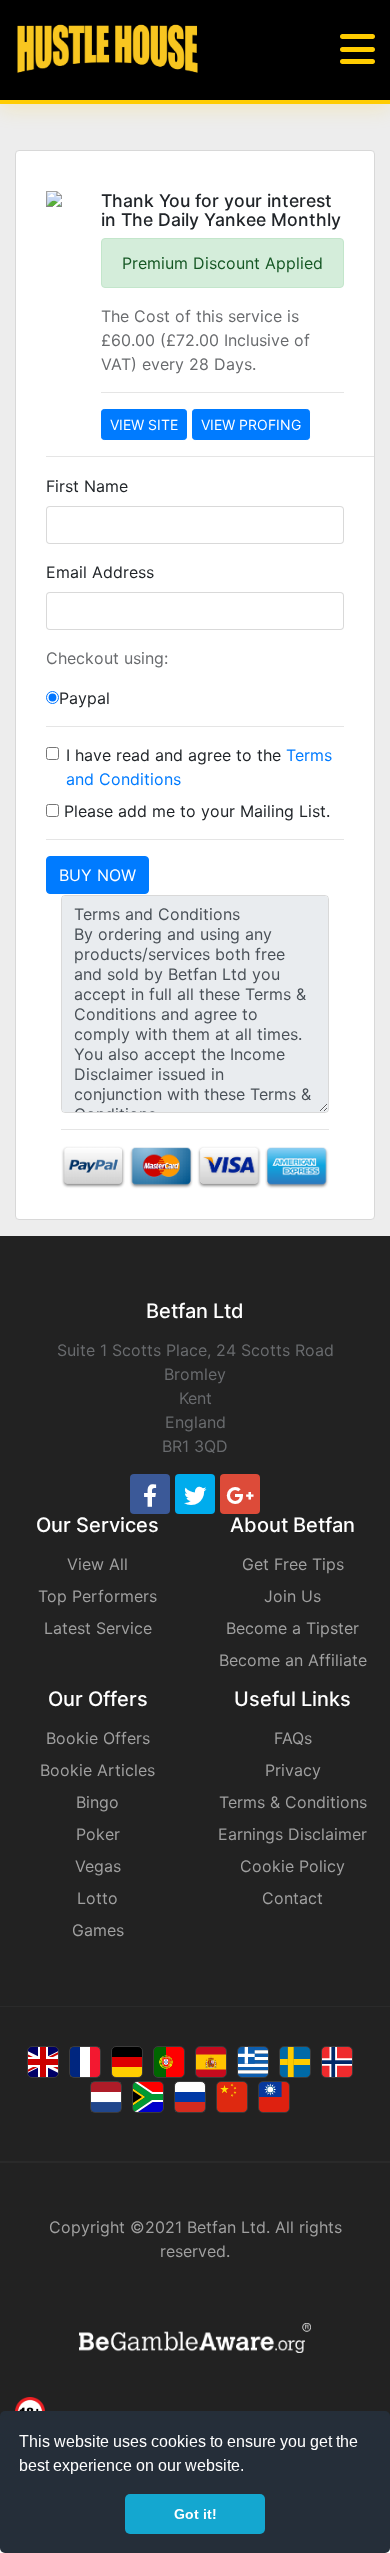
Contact (292, 1898)
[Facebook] (150, 1494)
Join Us (292, 1596)
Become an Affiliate (293, 1660)
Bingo (97, 1802)
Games (98, 1930)
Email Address (100, 572)
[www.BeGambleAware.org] (194, 2336)
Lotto (97, 1898)
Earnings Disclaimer (292, 1834)
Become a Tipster (292, 1628)
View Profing (251, 424)
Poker (98, 1834)
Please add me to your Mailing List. (194, 811)
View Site (144, 424)
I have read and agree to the (199, 767)
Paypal (84, 698)
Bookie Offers (98, 1738)
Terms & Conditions (293, 1802)
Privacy (293, 1770)
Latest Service (98, 1628)
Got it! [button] (195, 2514)
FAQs (293, 1738)
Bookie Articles (97, 1770)
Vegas (98, 1866)
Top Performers (97, 1596)
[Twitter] (195, 1494)
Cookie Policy (292, 1866)
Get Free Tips (293, 1564)
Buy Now (97, 875)
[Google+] (240, 1494)
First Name (87, 486)
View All (97, 1564)
